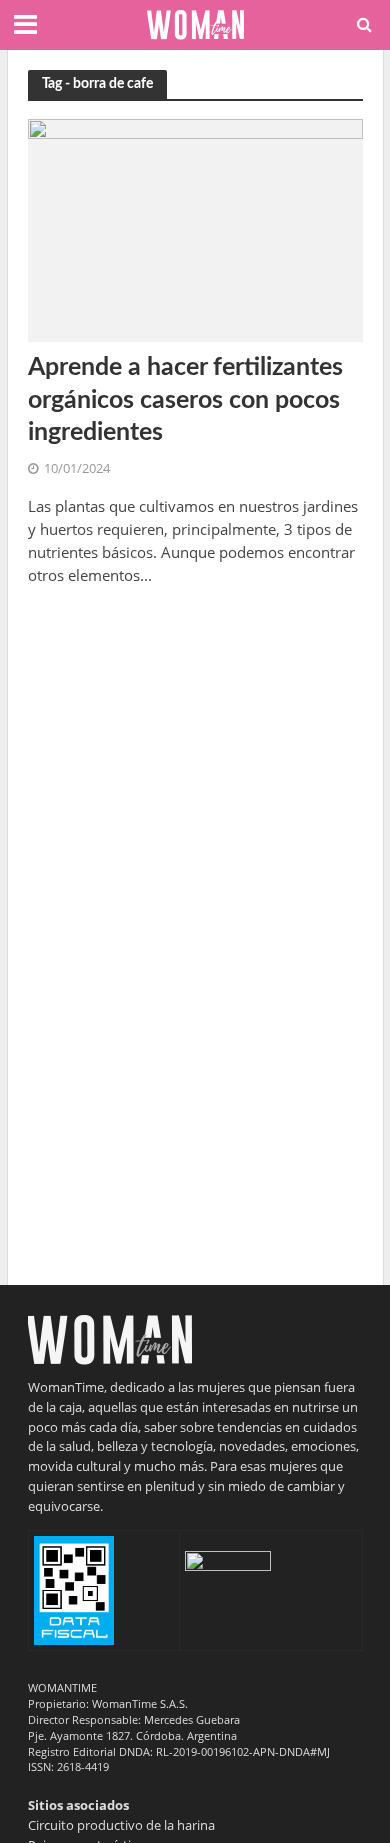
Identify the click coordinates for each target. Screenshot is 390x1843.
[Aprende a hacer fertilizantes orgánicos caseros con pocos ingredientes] (195, 229)
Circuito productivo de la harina (121, 1825)
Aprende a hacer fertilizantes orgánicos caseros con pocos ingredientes (185, 400)
